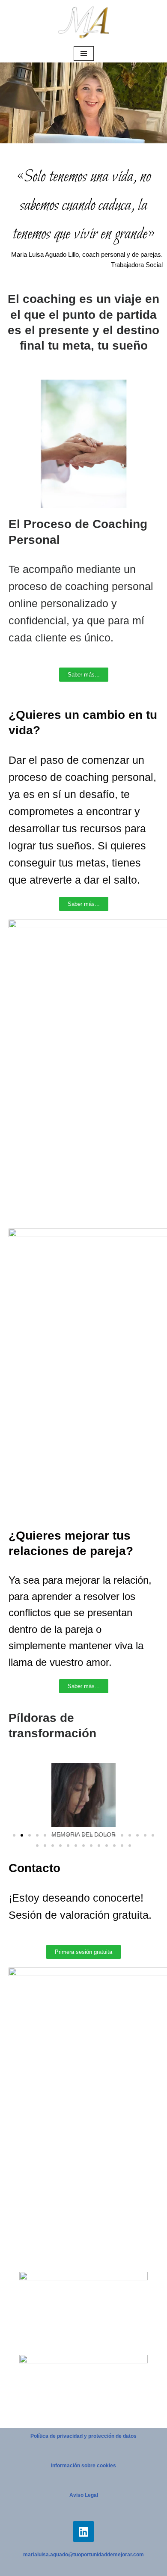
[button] (17, 1801)
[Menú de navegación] (84, 53)
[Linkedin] (83, 2531)
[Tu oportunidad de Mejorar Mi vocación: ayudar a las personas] (83, 22)
